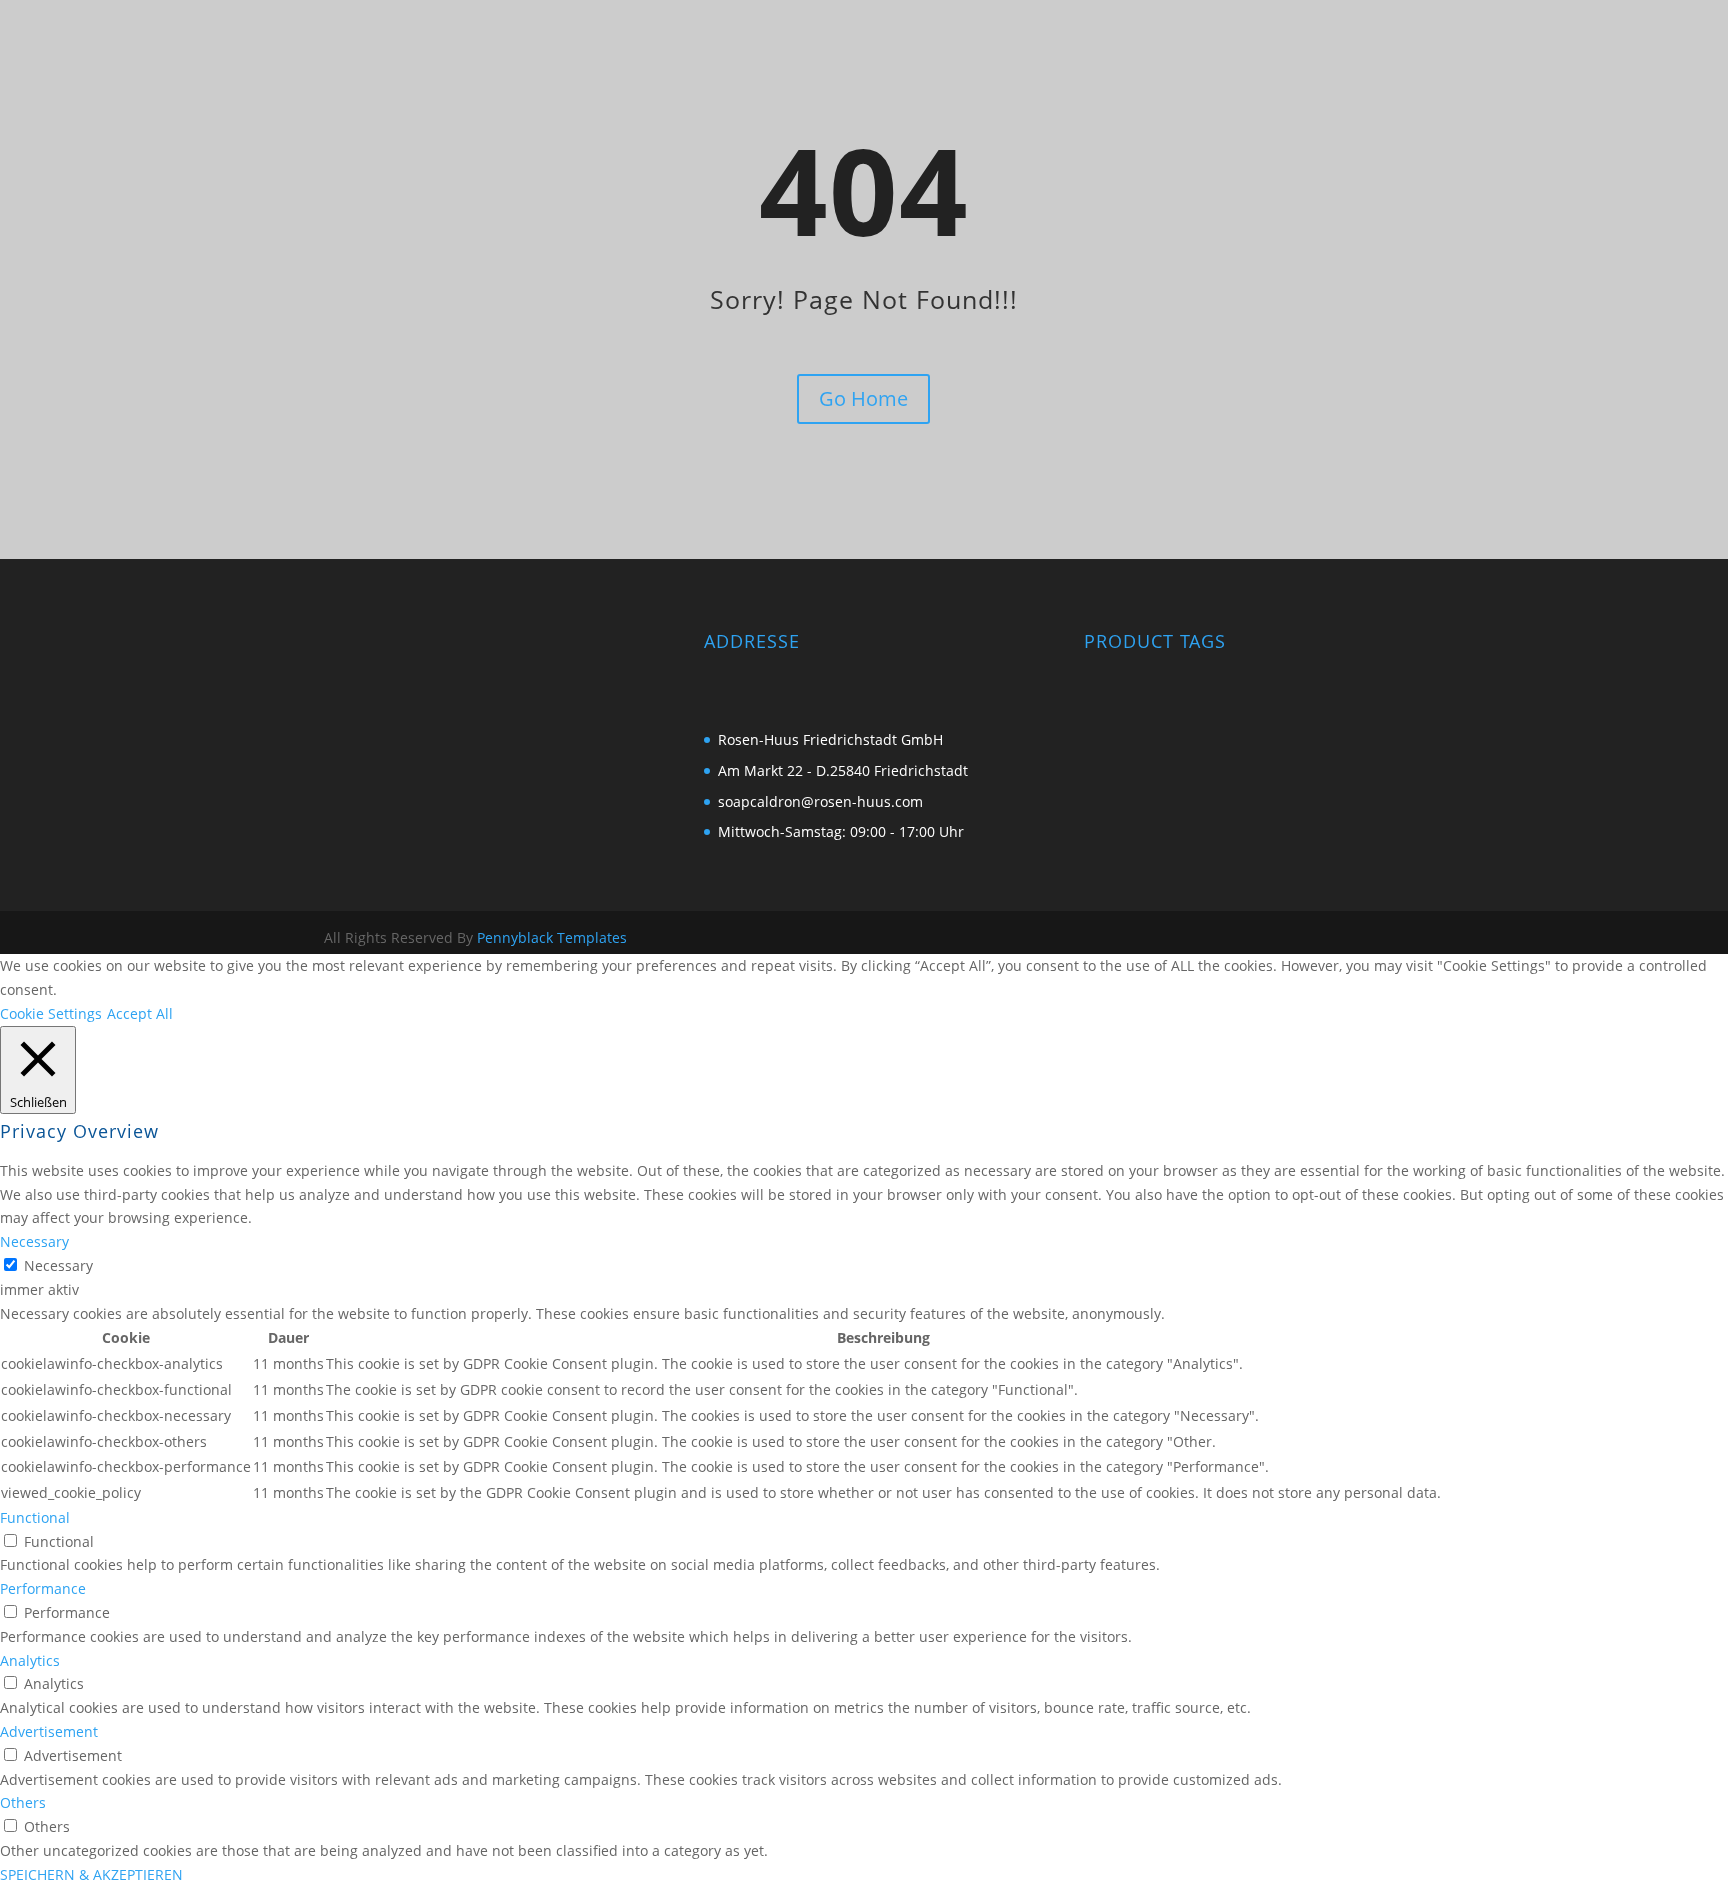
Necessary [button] (34, 1241)
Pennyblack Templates (552, 937)
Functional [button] (35, 1517)
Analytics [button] (30, 1660)
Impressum (1200, 71)
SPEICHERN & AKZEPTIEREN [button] (91, 1874)
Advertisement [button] (49, 1731)
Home (1115, 71)
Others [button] (23, 1802)
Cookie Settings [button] (51, 1013)
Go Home (863, 398)
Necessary (58, 1265)
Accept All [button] (140, 1013)
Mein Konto (1324, 71)
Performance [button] (43, 1588)
